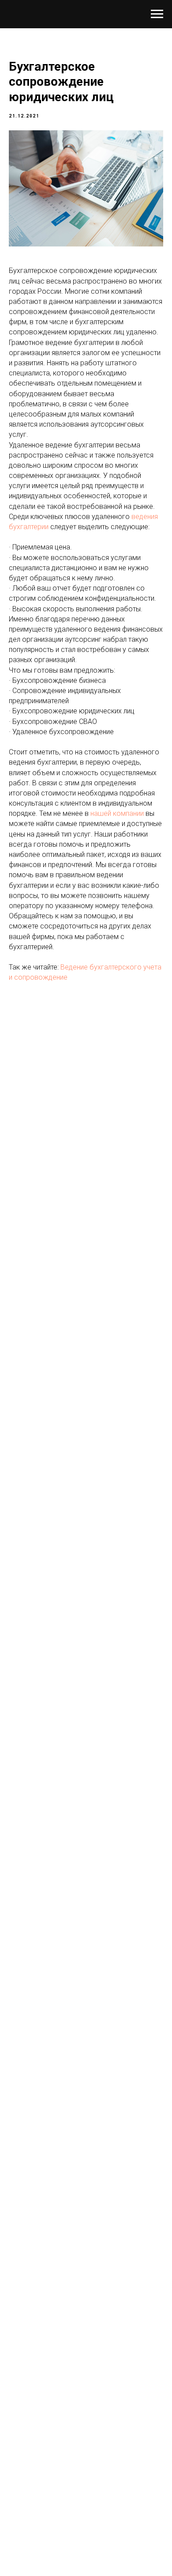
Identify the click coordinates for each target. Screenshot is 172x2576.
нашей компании (117, 813)
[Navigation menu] (157, 14)
